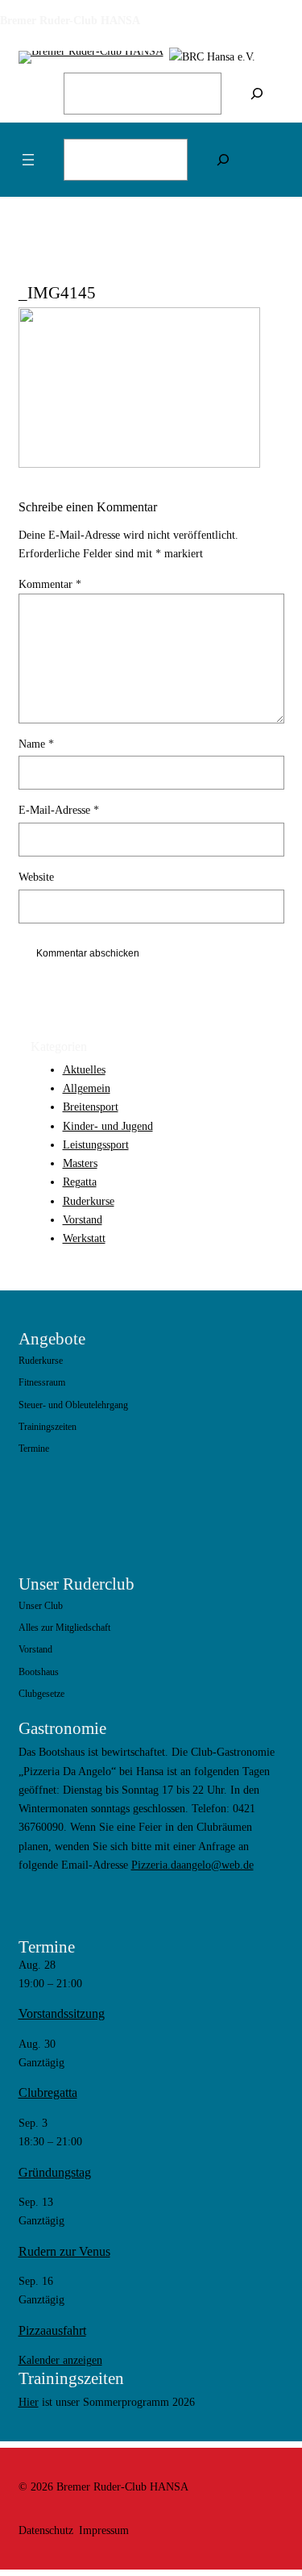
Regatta (80, 1182)
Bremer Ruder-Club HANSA (70, 20)
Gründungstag (55, 2172)
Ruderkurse (89, 1201)
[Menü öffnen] (28, 160)
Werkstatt (84, 1238)
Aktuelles (84, 1069)
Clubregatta (48, 2092)
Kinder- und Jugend (108, 1126)
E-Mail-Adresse (59, 810)
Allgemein (87, 1088)
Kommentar (50, 584)
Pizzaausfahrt (52, 2330)
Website (36, 877)
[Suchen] (257, 94)
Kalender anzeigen (60, 2360)
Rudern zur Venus (64, 2251)
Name (36, 744)
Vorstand (83, 1219)
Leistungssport (96, 1144)
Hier (29, 2402)
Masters (80, 1163)
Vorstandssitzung (62, 2013)
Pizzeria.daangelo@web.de (192, 1865)
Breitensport (91, 1107)
